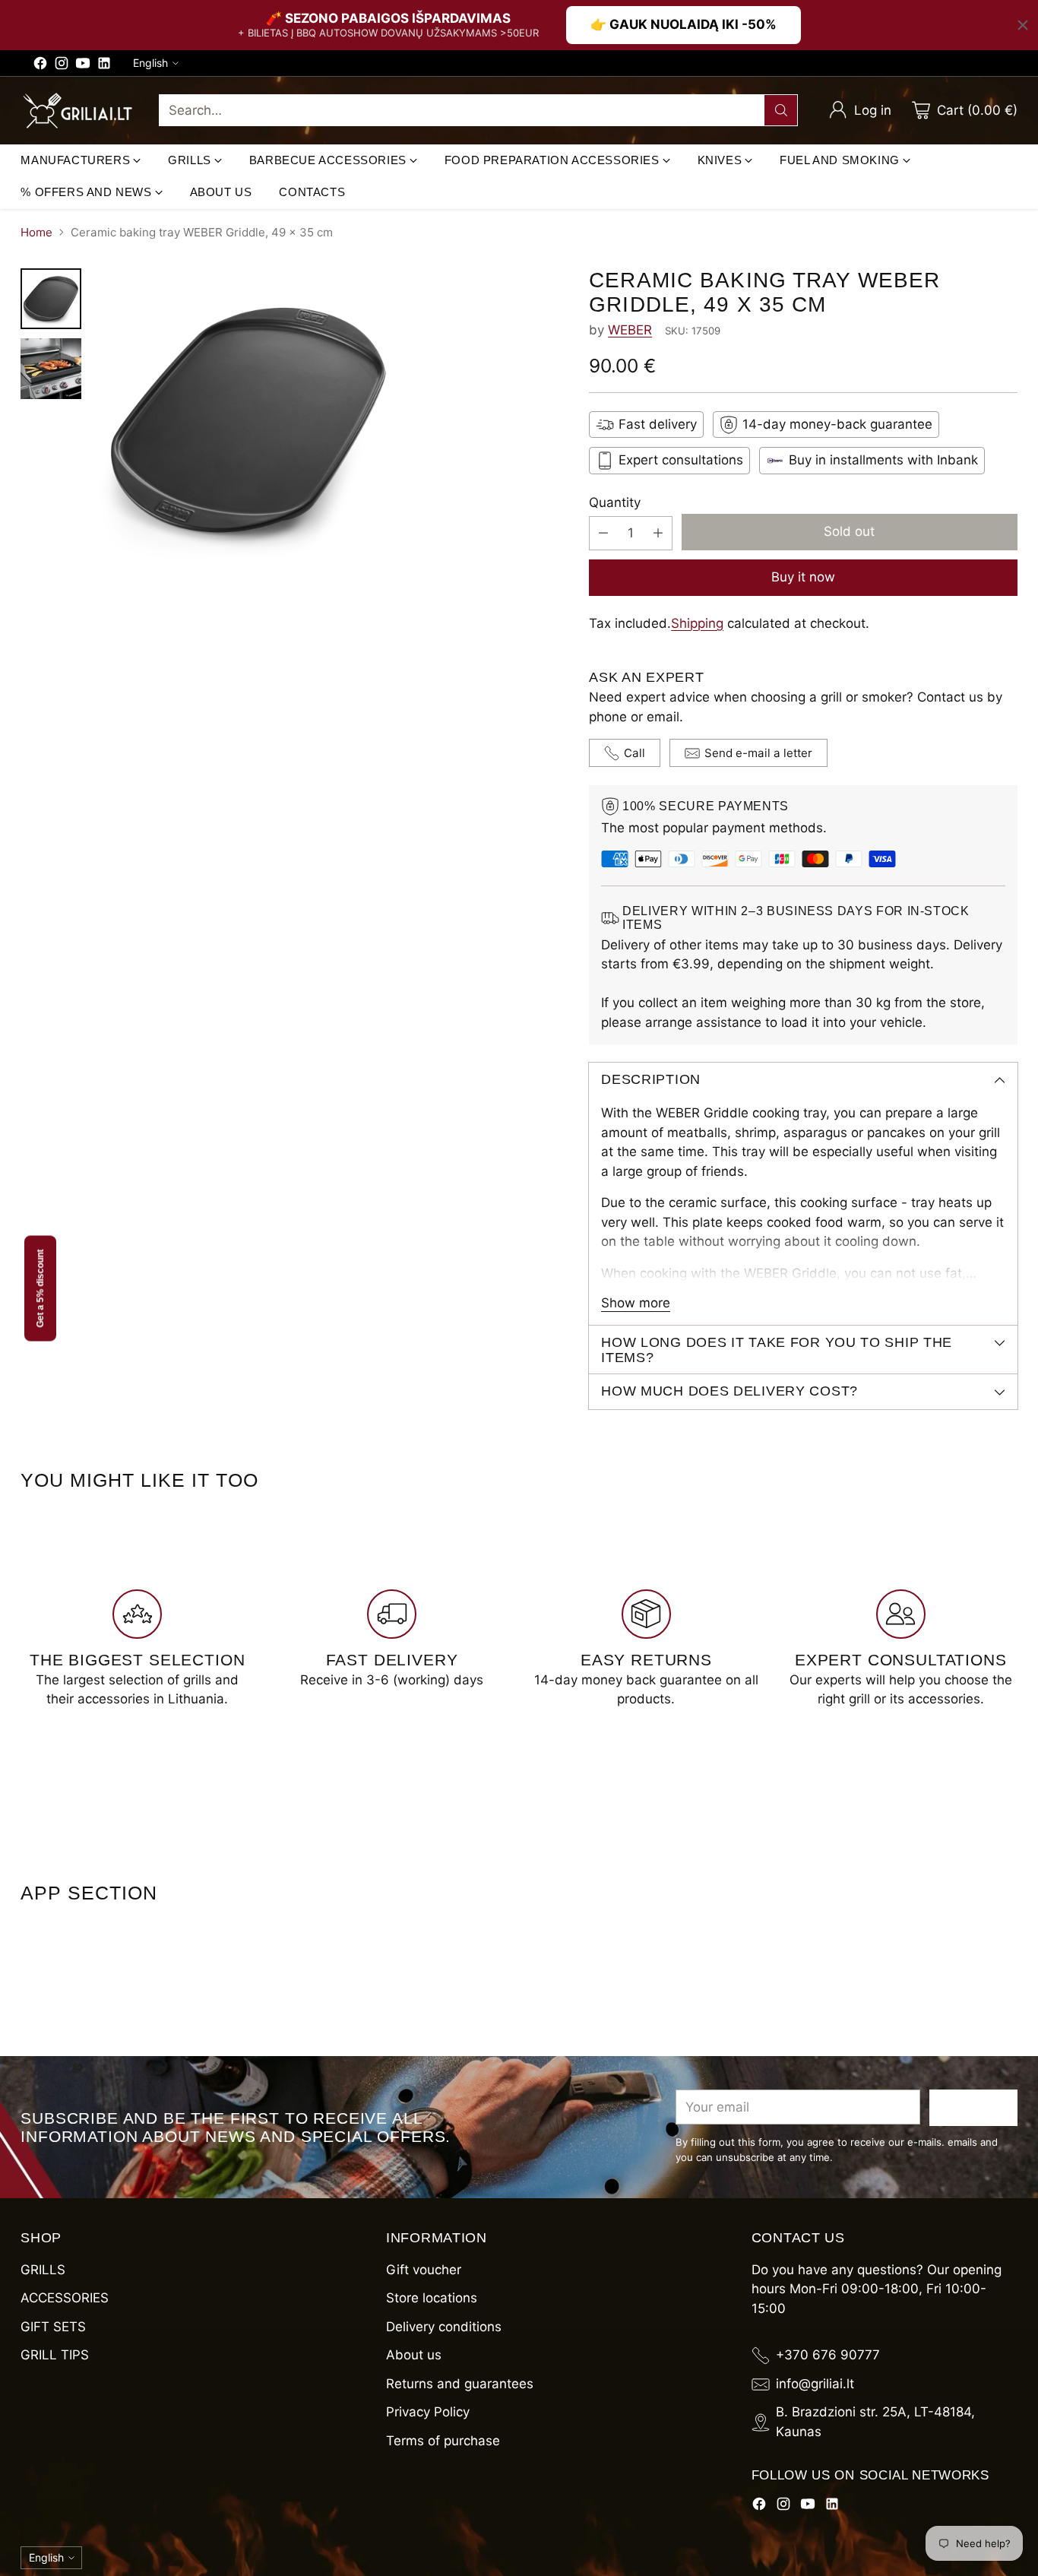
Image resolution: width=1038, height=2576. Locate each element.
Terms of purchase (443, 2441)
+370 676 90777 (828, 2355)
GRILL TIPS (55, 2355)
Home (36, 232)
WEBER (630, 330)
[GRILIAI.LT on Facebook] (40, 66)
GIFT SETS (53, 2327)
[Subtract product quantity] (603, 533)
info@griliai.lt (815, 2384)
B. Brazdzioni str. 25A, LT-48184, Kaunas (875, 2422)
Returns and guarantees (460, 2384)
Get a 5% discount (40, 1288)
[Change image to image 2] (51, 369)
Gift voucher (424, 2270)
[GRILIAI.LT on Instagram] (62, 66)
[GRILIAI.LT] (78, 111)
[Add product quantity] (658, 533)
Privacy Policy (428, 2412)
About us (414, 2355)
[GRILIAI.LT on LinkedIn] (104, 66)
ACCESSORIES (65, 2298)
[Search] (781, 110)
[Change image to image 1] (51, 299)
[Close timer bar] (1023, 25)
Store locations (432, 2298)
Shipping (697, 623)
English (150, 63)
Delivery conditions (444, 2327)
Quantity (615, 502)
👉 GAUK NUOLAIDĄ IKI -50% (684, 24)
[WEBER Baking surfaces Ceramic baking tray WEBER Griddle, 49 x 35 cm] (331, 420)
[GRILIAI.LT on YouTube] (83, 66)
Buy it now (803, 577)
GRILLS (43, 2270)
